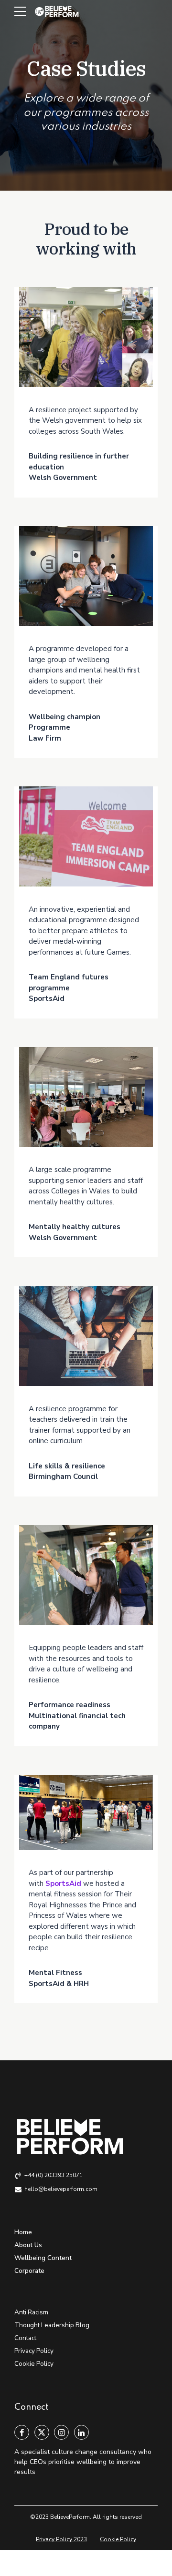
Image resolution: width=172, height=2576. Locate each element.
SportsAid (63, 1884)
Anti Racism (31, 2312)
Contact (25, 2338)
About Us (28, 2245)
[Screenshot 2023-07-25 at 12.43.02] (86, 836)
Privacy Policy (34, 2351)
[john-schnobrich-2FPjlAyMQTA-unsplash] (86, 1336)
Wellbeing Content (43, 2258)
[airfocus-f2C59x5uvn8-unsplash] (86, 1575)
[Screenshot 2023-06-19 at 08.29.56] (86, 337)
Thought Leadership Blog (52, 2325)
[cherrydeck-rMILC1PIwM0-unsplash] (86, 576)
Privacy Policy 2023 (61, 2539)
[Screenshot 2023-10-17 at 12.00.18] (86, 1812)
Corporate (29, 2271)
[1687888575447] (86, 1097)
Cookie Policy (34, 2364)
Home (23, 2232)
